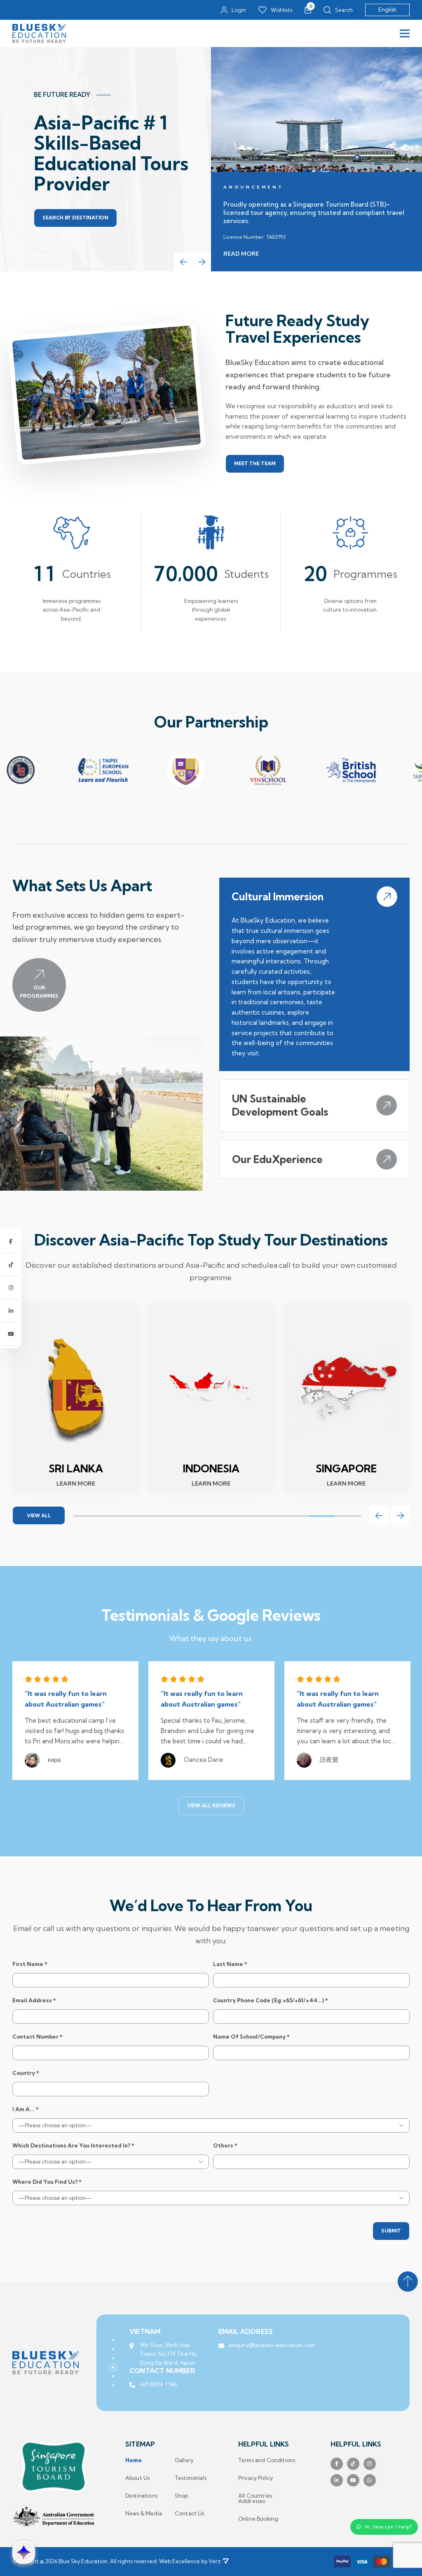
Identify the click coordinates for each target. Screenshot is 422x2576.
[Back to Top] (408, 2282)
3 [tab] (139, 1516)
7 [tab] (243, 1516)
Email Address (34, 2000)
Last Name (230, 1964)
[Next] (202, 262)
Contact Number (38, 2037)
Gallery (184, 2460)
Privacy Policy (256, 2478)
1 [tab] (86, 1516)
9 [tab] (296, 1516)
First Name (30, 1964)
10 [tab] (322, 1516)
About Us (137, 2478)
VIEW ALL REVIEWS (211, 1805)
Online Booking (258, 2519)
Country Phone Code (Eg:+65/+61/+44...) (271, 2000)
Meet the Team (255, 463)
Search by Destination (75, 218)
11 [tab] (348, 1516)
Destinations (141, 2496)
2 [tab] (112, 1516)
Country (26, 2073)
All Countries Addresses (255, 2498)
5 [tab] (191, 1516)
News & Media (144, 2514)
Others (225, 2146)
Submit (391, 2231)
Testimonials (191, 2478)
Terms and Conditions (267, 2460)
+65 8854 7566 (158, 2393)
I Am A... (26, 2109)
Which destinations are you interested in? (73, 2146)
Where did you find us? (47, 2182)
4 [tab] (165, 1516)
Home (134, 2460)
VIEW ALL (39, 1515)
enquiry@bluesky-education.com (272, 2345)
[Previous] (183, 262)
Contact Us (190, 2514)
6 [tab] (217, 1516)
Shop (182, 2496)
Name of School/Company (251, 2037)
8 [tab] (269, 1516)
